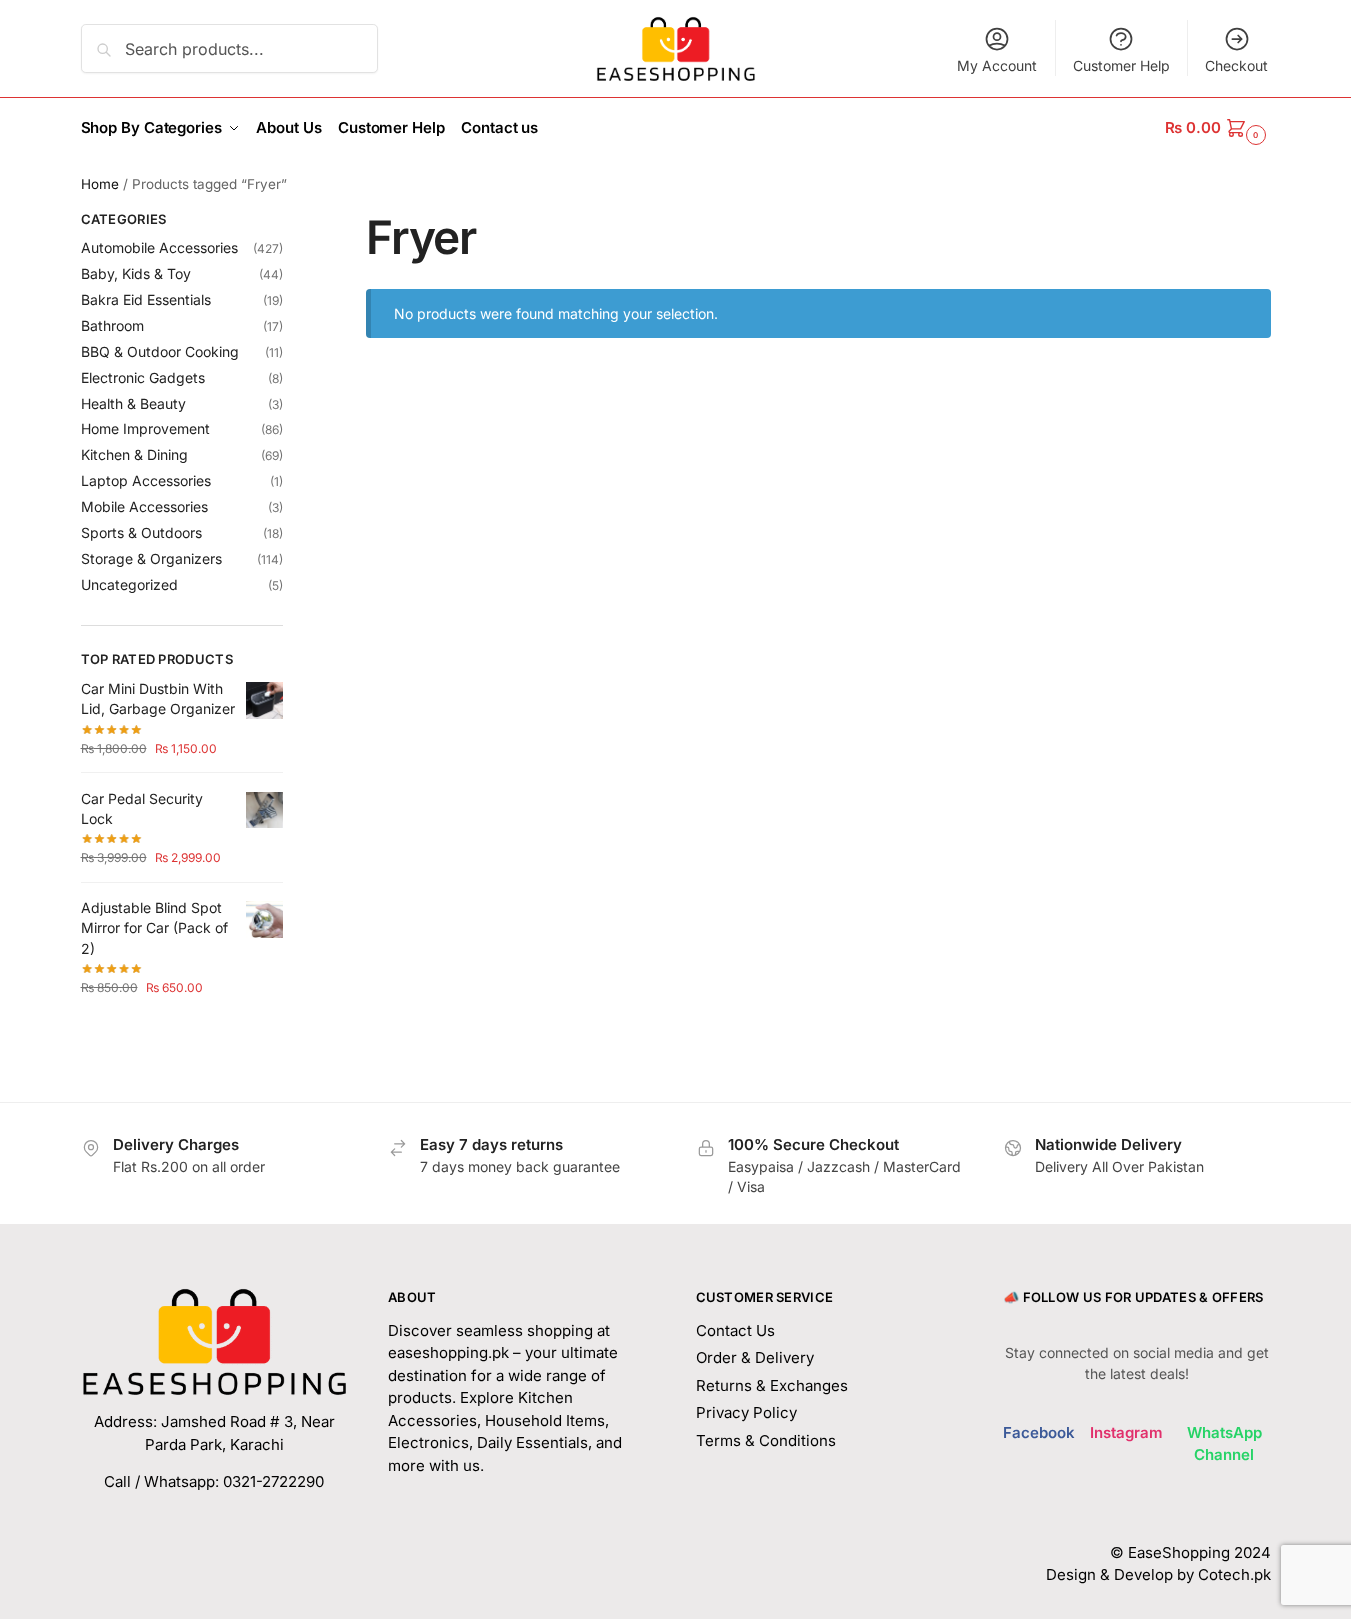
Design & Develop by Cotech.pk (1158, 1574)
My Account (997, 65)
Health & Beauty (133, 403)
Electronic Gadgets (143, 377)
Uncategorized (129, 584)
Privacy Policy (746, 1412)
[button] (1217, 128)
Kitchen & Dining (134, 454)
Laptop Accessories (146, 480)
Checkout (1236, 65)
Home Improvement (145, 428)
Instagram (1126, 1432)
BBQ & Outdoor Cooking (160, 351)
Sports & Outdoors (141, 532)
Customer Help (1121, 65)
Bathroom (112, 325)
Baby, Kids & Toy (136, 273)
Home (100, 184)
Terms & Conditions (766, 1440)
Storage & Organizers (151, 558)
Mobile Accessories (144, 506)
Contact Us (735, 1330)
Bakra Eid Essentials (146, 299)
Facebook (1039, 1432)
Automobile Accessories (159, 247)
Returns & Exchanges (772, 1385)
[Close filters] (289, 222)
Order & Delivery (755, 1357)
